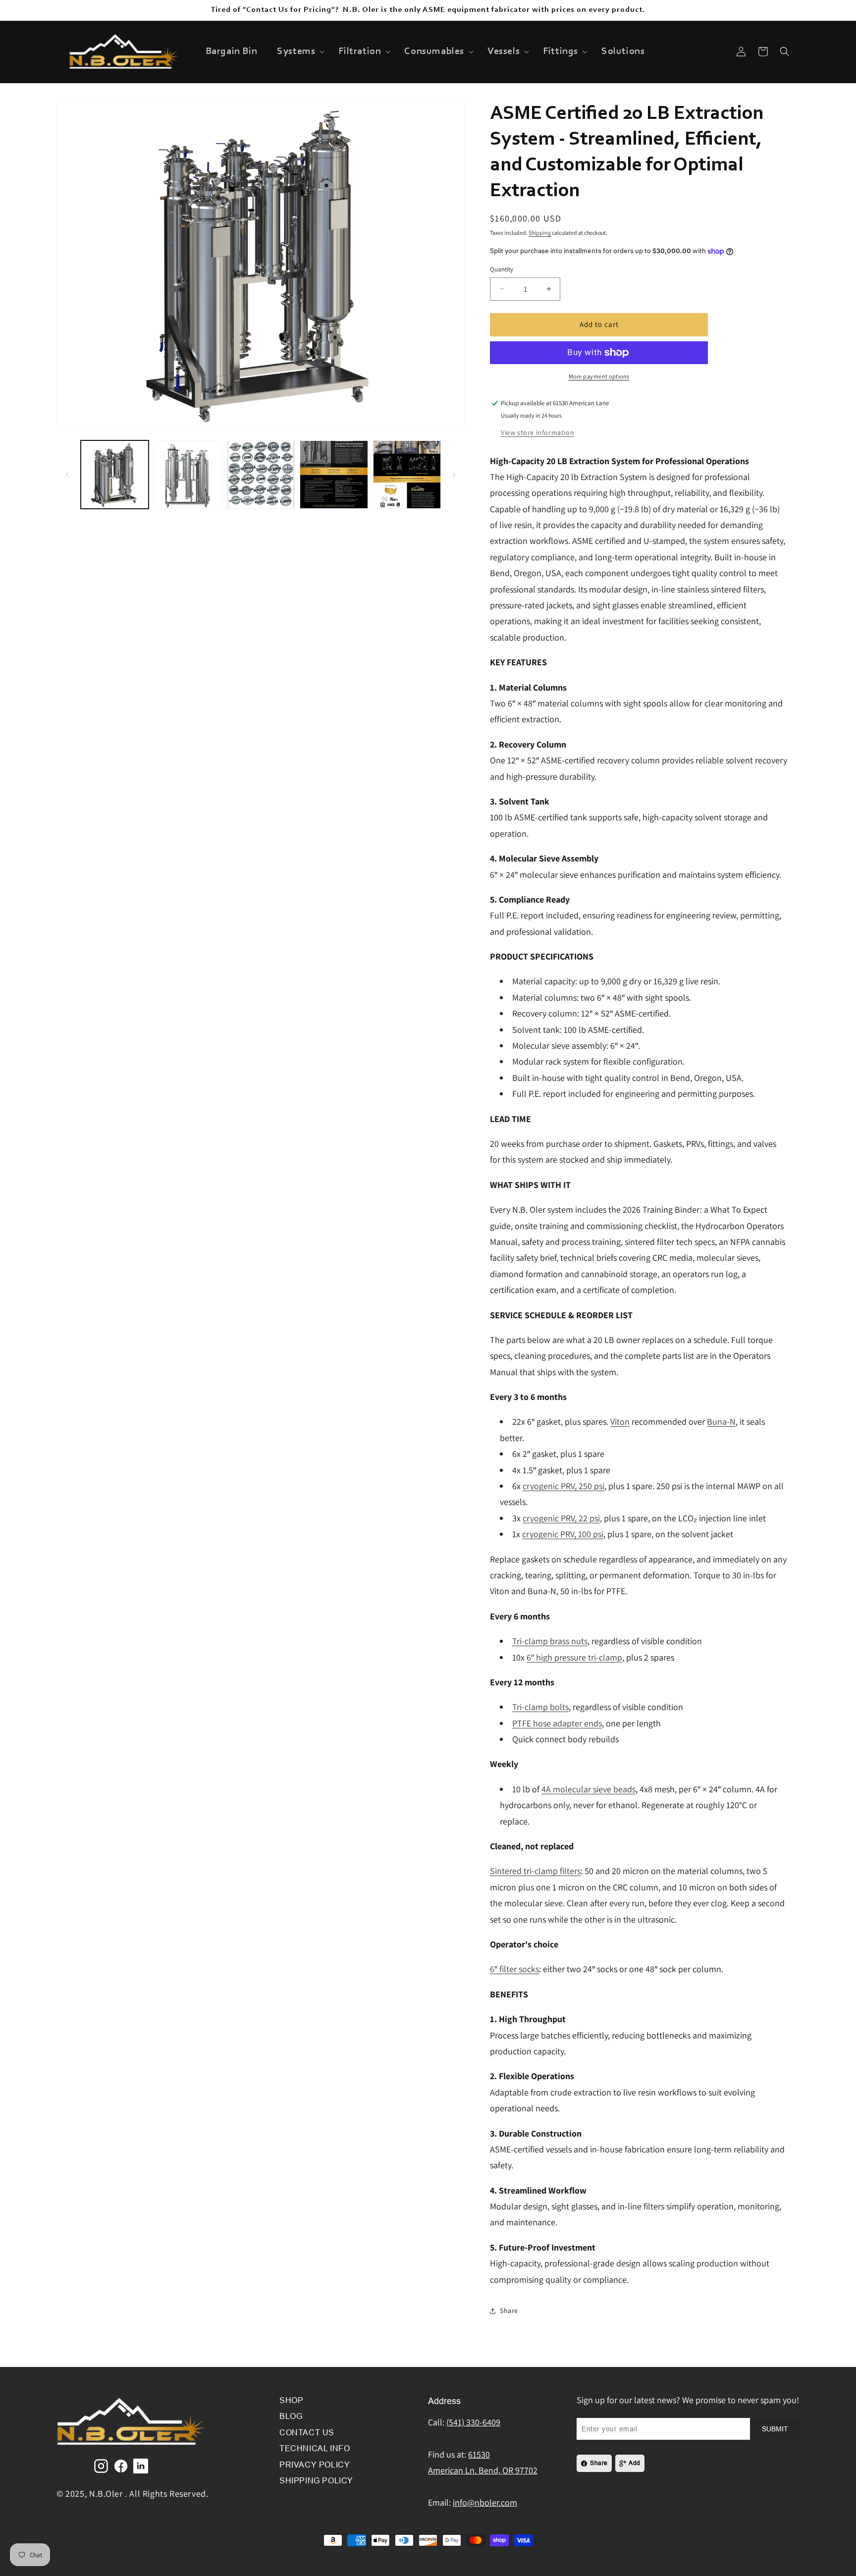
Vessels (504, 52)
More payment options (599, 376)
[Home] (131, 2448)
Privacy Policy (315, 2465)
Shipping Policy (316, 2481)
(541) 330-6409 (473, 2422)
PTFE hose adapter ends (557, 1723)
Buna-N (721, 1422)
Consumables (434, 52)
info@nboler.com (485, 2502)
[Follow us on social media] (101, 2466)
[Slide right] (454, 475)
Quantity (502, 269)
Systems (296, 52)
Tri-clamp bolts (540, 1707)
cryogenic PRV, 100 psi (563, 1534)
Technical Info (315, 2448)
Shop (291, 2400)
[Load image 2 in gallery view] (187, 474)
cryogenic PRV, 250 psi (563, 1486)
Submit (775, 2429)
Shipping (540, 233)
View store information (537, 432)
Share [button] (509, 2310)
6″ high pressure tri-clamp (574, 1657)
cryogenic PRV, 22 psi (561, 1518)
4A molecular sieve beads (588, 1789)
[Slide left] (67, 475)
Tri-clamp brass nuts (550, 1641)
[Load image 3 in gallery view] (261, 474)
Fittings (561, 52)
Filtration (360, 52)
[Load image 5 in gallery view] (407, 474)
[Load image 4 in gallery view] (334, 474)
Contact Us (307, 2433)
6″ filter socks (514, 1969)
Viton (620, 1422)
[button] (298, 52)
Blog (291, 2416)
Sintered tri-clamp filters (535, 1871)
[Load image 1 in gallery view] (115, 474)
